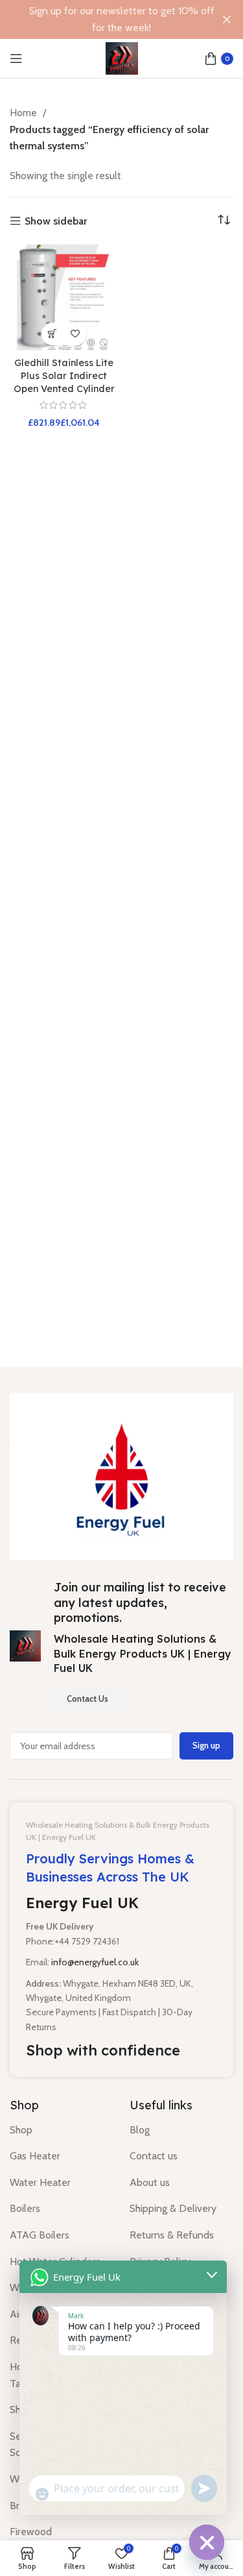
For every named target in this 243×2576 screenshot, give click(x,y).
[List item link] (60, 2130)
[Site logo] (122, 57)
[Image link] (121, 1476)
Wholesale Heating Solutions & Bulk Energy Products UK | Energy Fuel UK (143, 1653)
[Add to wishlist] (75, 334)
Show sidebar (56, 221)
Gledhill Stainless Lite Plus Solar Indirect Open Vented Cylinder (64, 376)
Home (25, 113)
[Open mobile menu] (16, 58)
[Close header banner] (227, 19)
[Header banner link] (102, 19)
